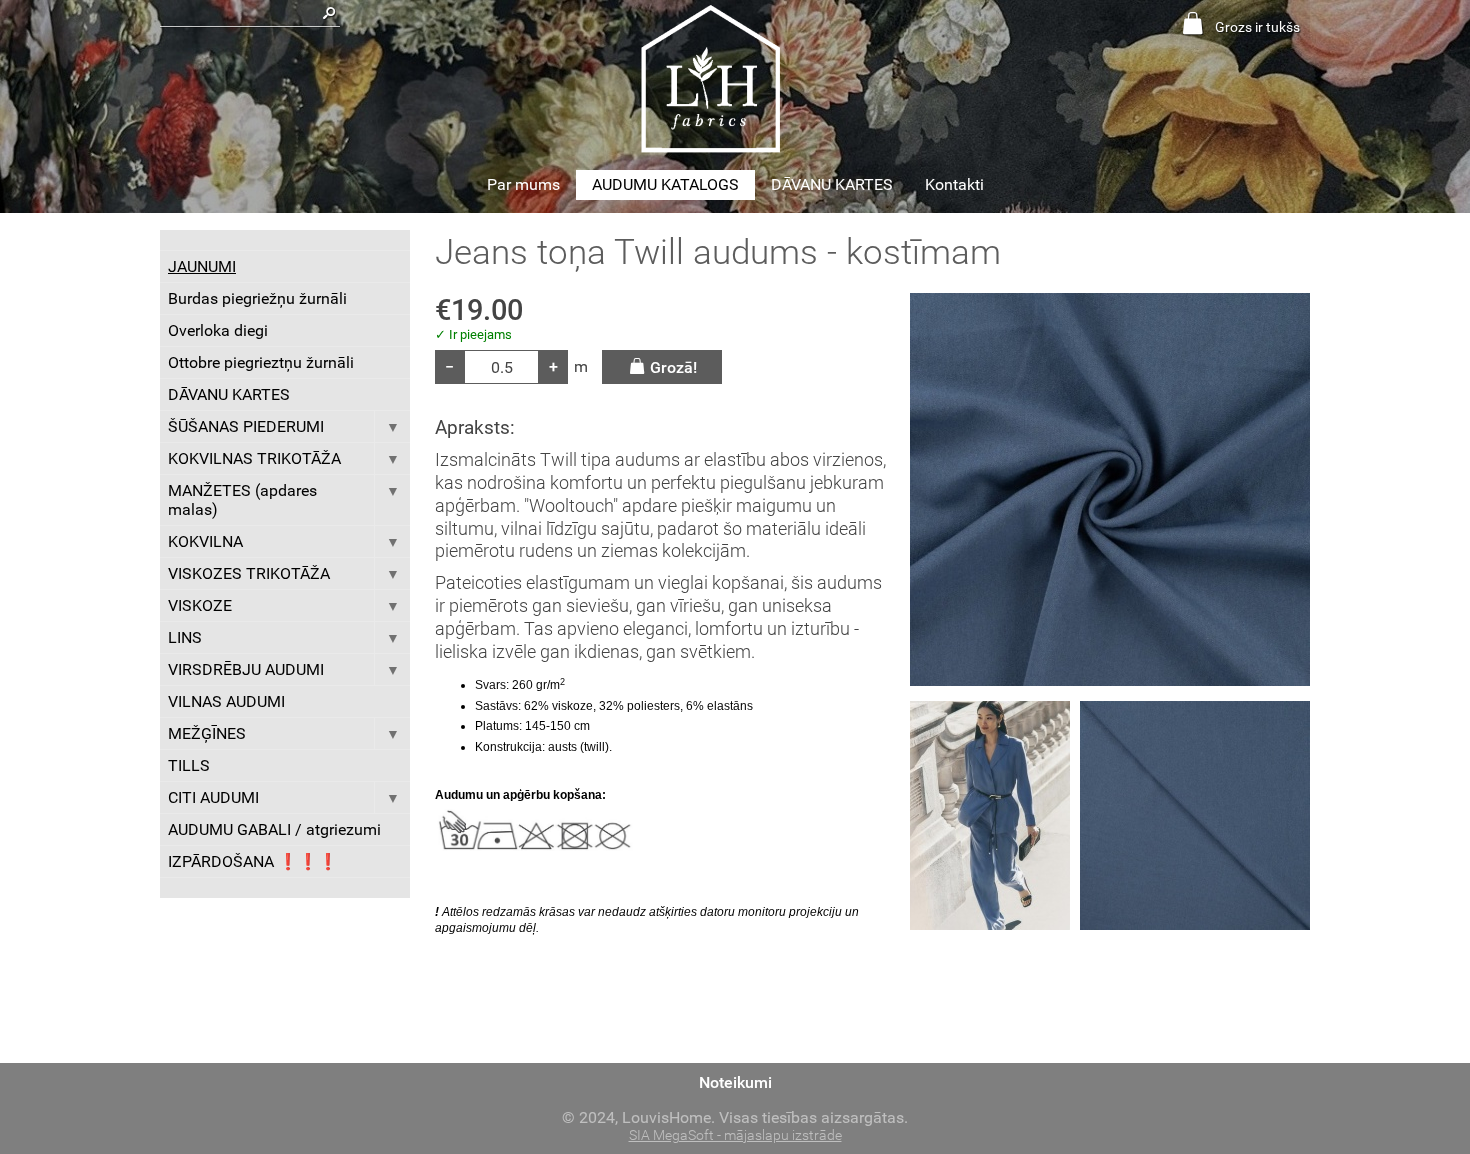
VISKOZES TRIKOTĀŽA (249, 573)
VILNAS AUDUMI (226, 701)
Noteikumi (735, 1082)
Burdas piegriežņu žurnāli (257, 298)
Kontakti (954, 184)
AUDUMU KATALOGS (665, 184)
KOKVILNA (205, 541)
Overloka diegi (218, 330)
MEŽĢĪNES (207, 733)
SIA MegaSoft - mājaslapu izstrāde (735, 1135)
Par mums (523, 184)
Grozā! (673, 367)
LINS (185, 637)
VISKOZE (200, 605)
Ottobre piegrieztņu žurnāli (261, 362)
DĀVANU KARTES (832, 184)
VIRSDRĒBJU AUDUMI (246, 669)
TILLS (189, 765)
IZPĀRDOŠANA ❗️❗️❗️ (253, 861)
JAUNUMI (202, 266)
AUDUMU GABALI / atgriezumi (274, 829)
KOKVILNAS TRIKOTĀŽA (254, 458)
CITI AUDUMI (213, 797)
